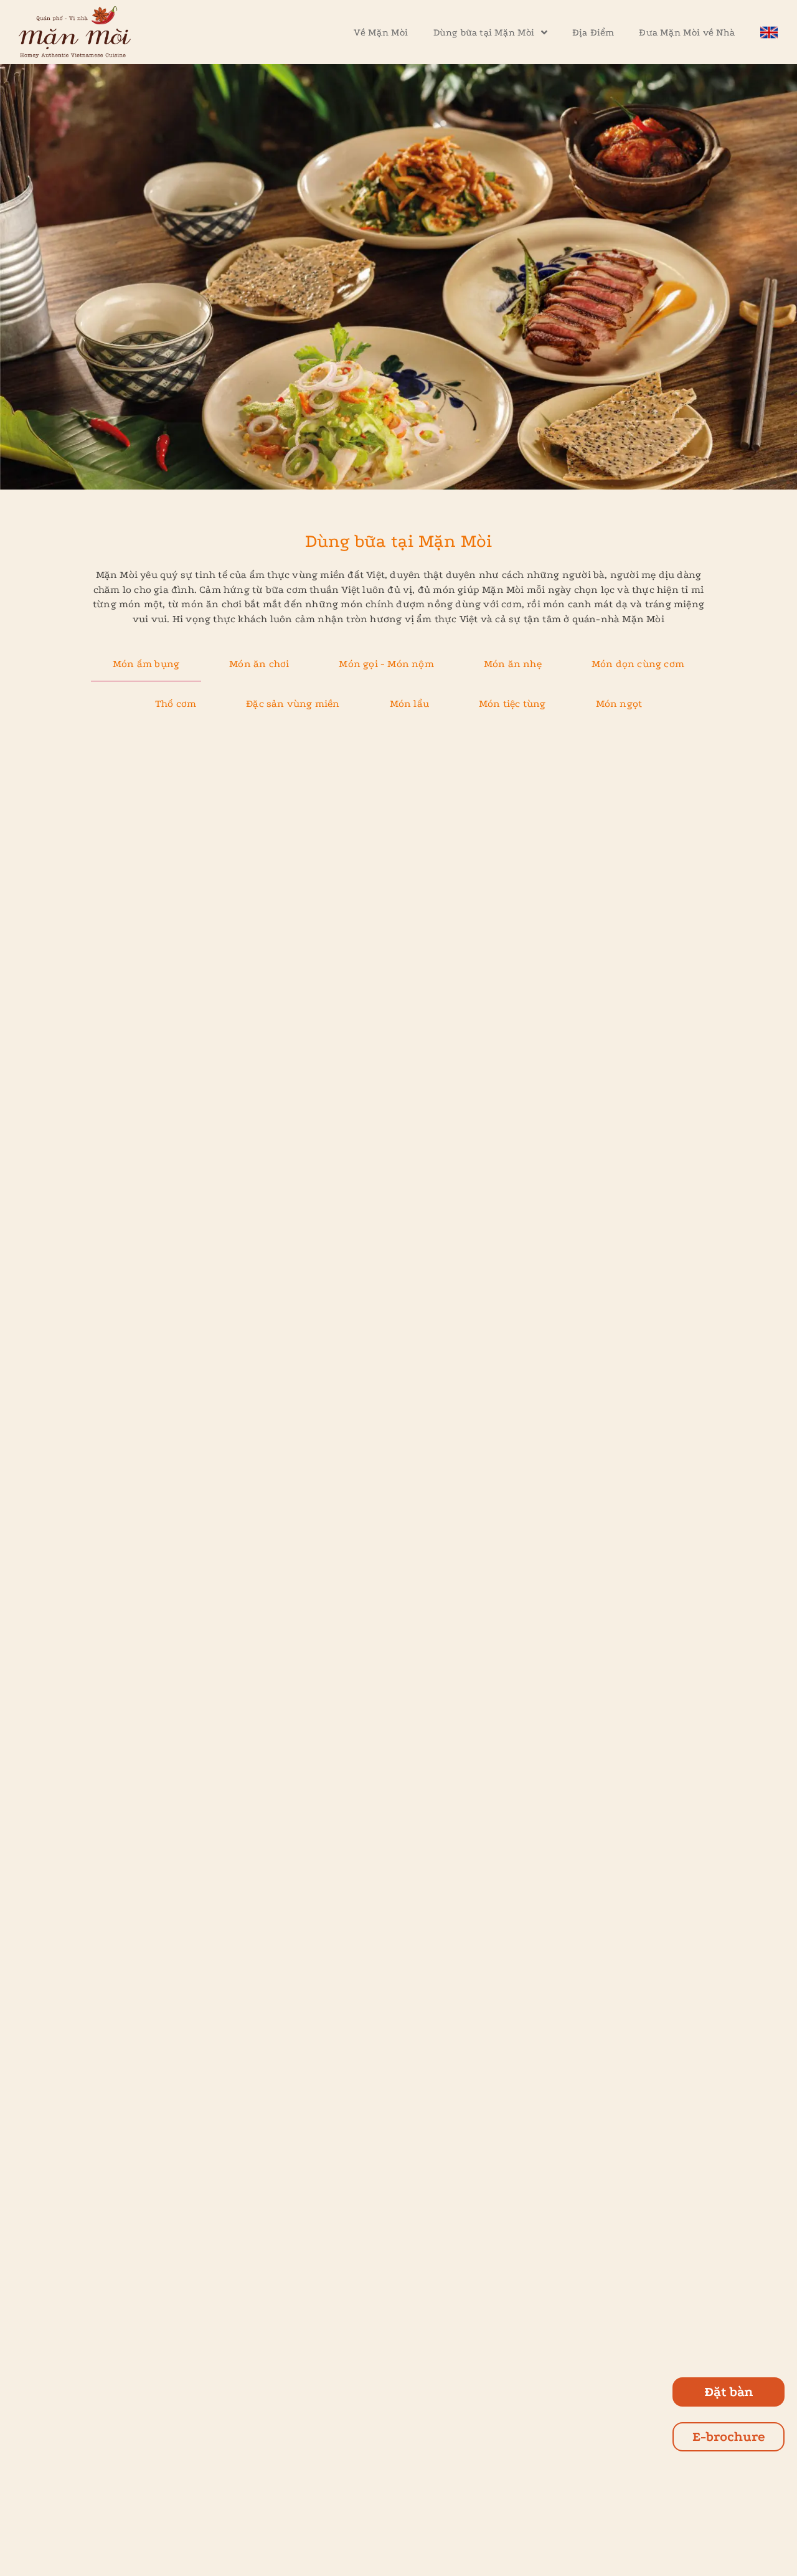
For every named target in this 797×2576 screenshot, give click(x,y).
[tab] (146, 664)
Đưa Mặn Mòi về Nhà (687, 32)
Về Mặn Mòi (381, 32)
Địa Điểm (593, 32)
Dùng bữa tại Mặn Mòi (484, 32)
